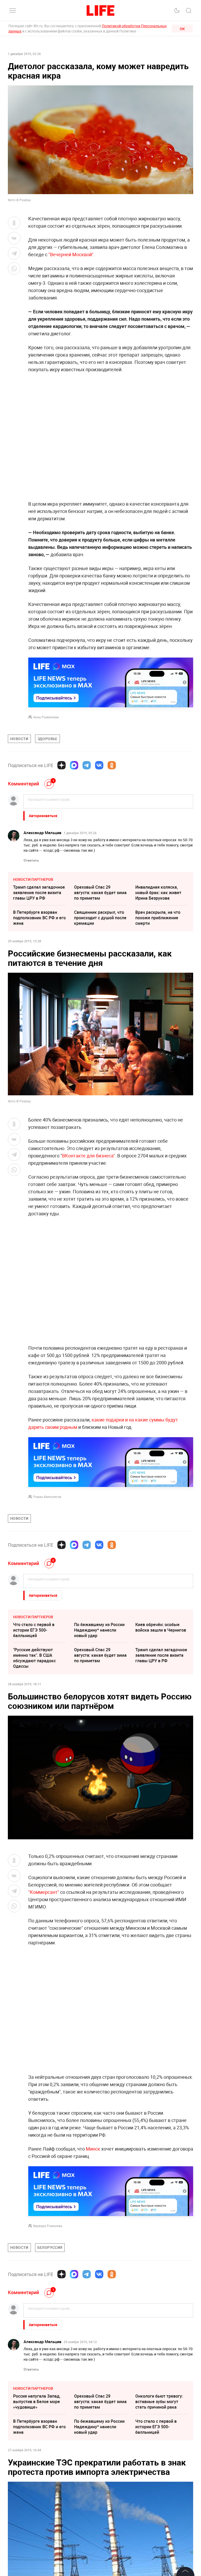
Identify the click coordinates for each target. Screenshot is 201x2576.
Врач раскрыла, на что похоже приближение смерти (158, 918)
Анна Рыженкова (46, 717)
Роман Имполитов (47, 1497)
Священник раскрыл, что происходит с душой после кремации (100, 918)
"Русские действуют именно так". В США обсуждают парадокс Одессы (34, 1658)
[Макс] (74, 765)
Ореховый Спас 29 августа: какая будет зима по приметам (100, 893)
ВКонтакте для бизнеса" (88, 1156)
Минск (93, 2149)
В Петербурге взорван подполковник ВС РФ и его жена (39, 918)
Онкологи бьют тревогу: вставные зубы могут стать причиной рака (159, 2402)
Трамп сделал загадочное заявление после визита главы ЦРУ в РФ (39, 893)
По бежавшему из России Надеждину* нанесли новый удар (99, 1630)
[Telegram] (87, 765)
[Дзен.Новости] (62, 765)
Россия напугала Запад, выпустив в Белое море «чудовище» (37, 2402)
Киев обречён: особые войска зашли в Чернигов (161, 1627)
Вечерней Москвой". (72, 254)
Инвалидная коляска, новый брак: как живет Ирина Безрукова (158, 893)
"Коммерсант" (44, 1892)
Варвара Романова (48, 2226)
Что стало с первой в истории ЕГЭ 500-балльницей (34, 1630)
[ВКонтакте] (99, 765)
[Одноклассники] (112, 765)
